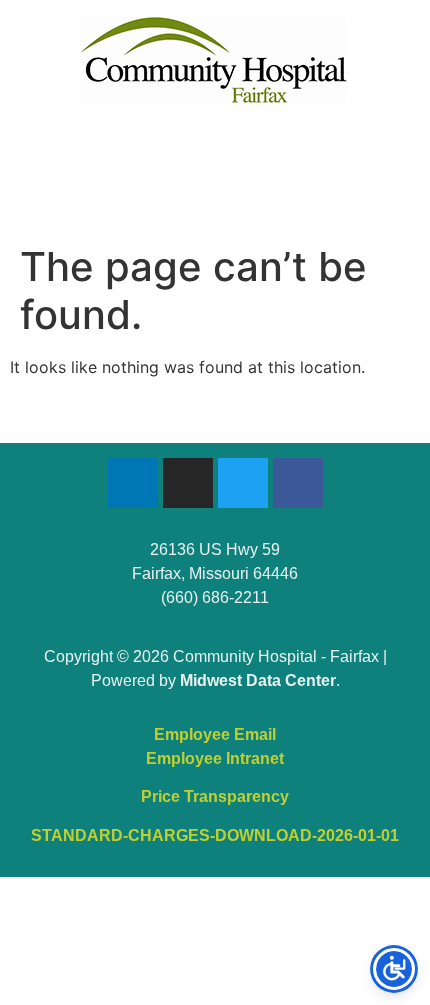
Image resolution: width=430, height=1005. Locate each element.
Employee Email (215, 734)
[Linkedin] (133, 483)
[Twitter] (243, 483)
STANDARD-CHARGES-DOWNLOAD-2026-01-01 (215, 835)
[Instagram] (188, 483)
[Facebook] (298, 483)
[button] (214, 152)
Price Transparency (215, 796)
